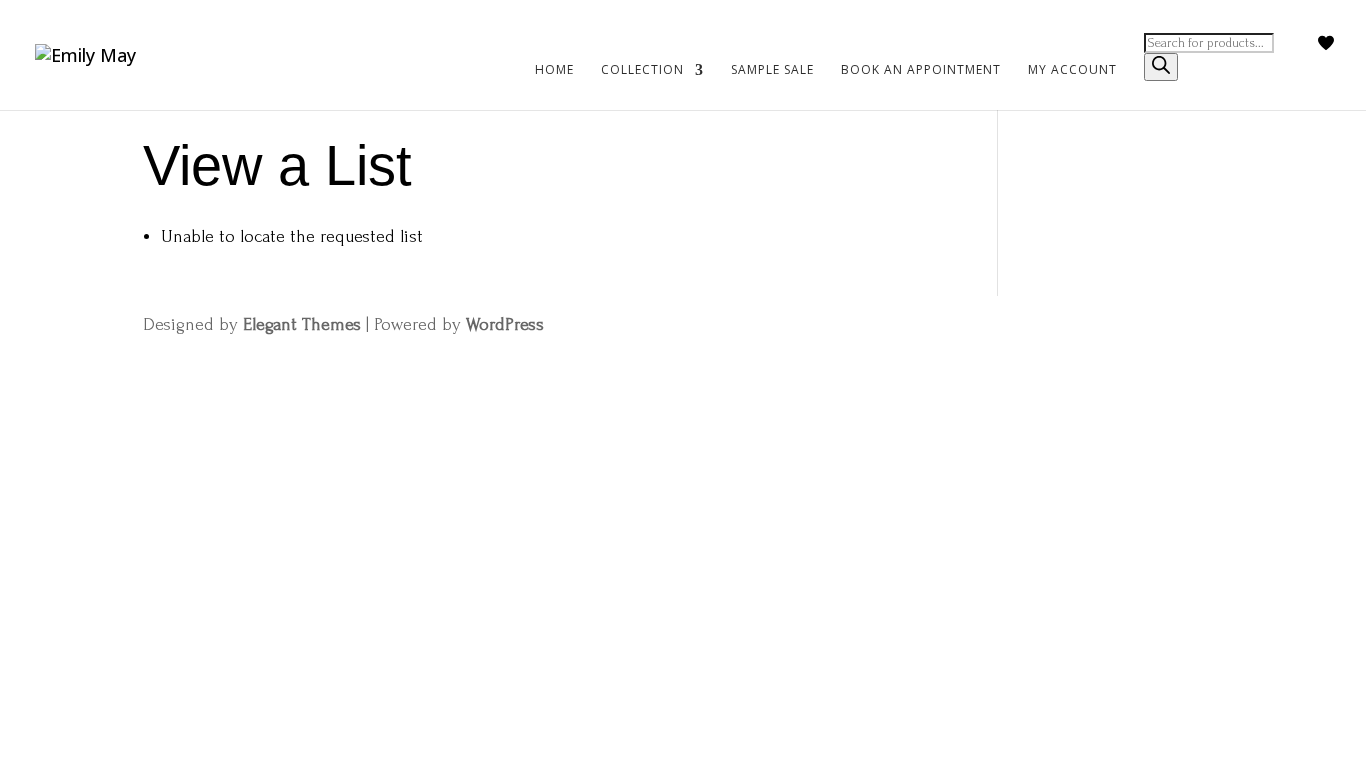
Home (554, 70)
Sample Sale (772, 70)
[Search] (1161, 67)
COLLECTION (642, 70)
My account (1072, 70)
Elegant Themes (302, 324)
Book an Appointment (921, 70)
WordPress (505, 324)
